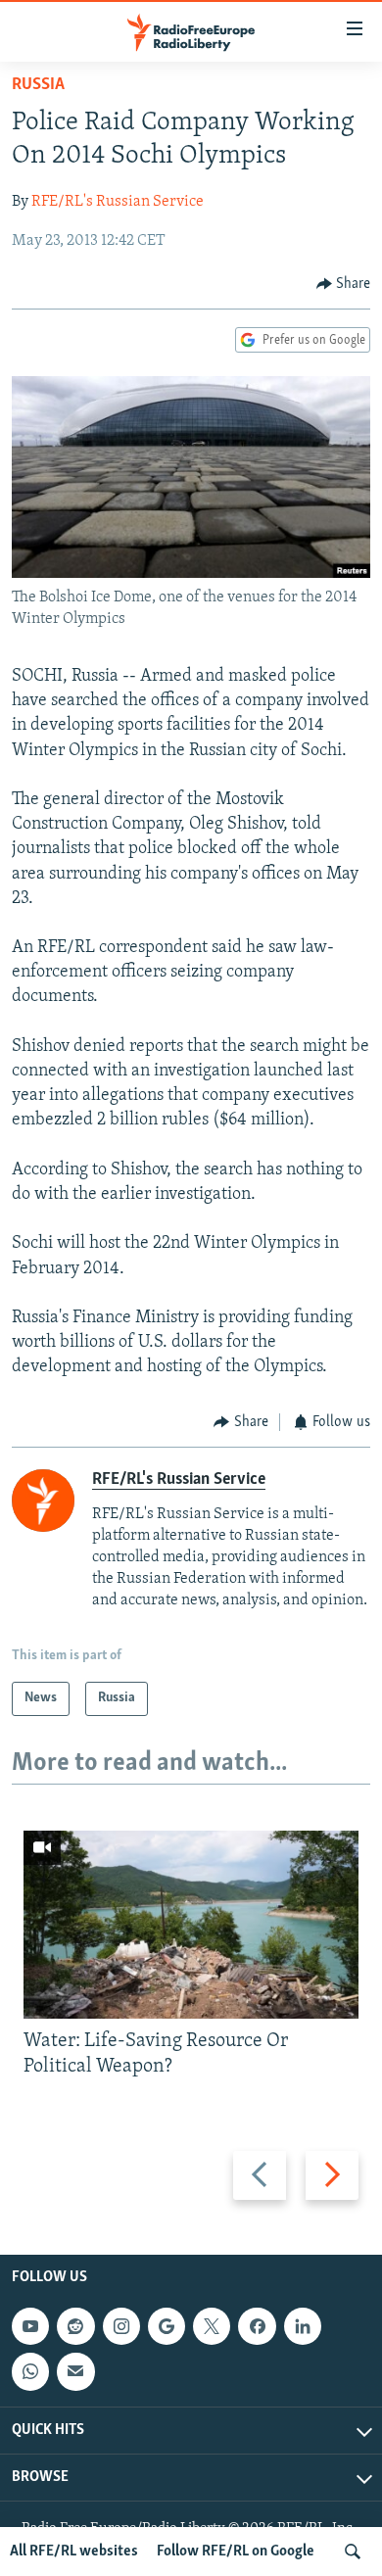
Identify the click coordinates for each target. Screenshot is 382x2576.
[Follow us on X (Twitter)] (212, 2326)
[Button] (344, 284)
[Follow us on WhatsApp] (30, 2371)
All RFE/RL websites (74, 2552)
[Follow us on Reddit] (75, 2326)
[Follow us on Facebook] (257, 2326)
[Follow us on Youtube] (30, 2326)
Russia (38, 85)
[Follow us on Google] (167, 2326)
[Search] (353, 2552)
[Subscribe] (75, 2371)
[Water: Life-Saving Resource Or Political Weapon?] (191, 1925)
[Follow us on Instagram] (121, 2326)
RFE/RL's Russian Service (118, 202)
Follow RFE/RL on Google (236, 2552)
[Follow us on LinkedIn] (303, 2326)
